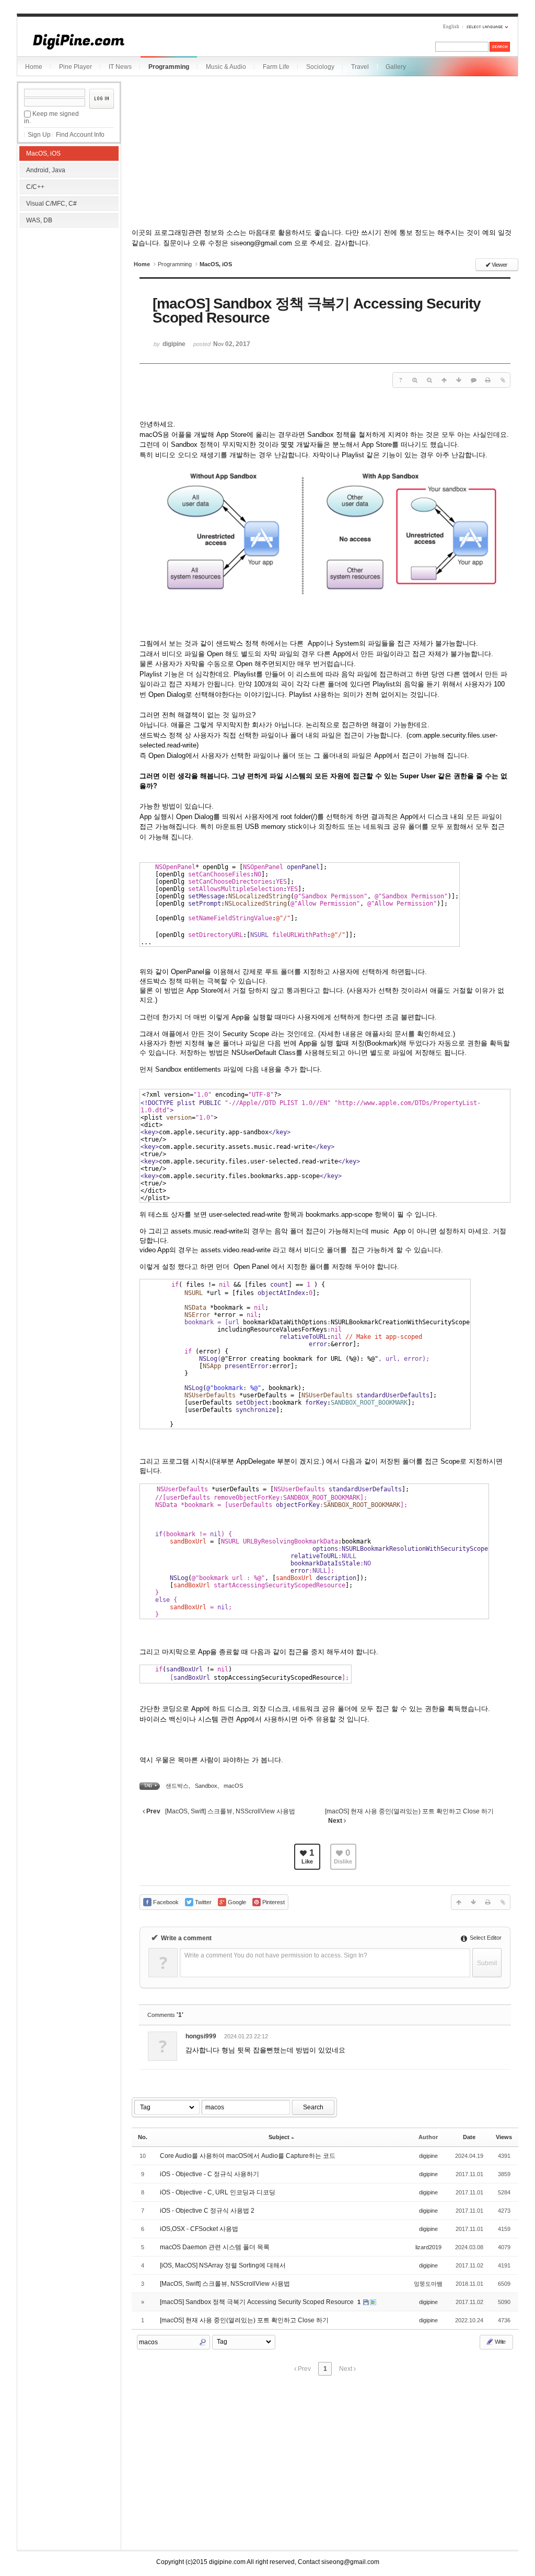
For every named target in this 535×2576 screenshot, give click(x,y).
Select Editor (485, 1938)
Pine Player (75, 67)
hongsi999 (201, 2036)
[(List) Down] (459, 380)
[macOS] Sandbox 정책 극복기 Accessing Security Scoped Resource (258, 2302)
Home (34, 67)
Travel (360, 67)
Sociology (320, 67)
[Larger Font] (415, 380)
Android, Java (46, 170)
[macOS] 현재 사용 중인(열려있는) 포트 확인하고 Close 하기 (244, 2320)
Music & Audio (226, 67)
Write (499, 2342)
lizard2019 (428, 2247)
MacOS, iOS (43, 153)
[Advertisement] (69, 298)
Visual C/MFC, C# (51, 204)
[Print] (488, 380)
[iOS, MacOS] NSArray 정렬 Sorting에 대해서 (223, 2265)
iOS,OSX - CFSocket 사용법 (199, 2229)
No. (143, 2137)
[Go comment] (473, 380)
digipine (428, 2156)
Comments (165, 2015)
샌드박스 (177, 1786)
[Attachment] (503, 380)
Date (469, 2137)
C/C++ (35, 187)
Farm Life (276, 67)
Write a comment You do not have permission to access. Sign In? (276, 1955)
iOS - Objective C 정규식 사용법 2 (207, 2211)
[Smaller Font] (429, 380)
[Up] (444, 380)
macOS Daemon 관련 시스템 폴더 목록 (215, 2247)
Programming (169, 67)
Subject (279, 2137)
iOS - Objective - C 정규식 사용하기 (210, 2174)
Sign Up (39, 135)
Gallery (396, 67)
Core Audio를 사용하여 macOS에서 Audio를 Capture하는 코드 (248, 2156)
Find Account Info (80, 135)
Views (504, 2137)
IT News (120, 67)
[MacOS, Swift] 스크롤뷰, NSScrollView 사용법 (225, 2284)
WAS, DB (39, 220)
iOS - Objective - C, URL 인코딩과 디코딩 (218, 2192)
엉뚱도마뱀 (428, 2284)
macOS (233, 1786)
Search (313, 2107)
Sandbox (206, 1786)
